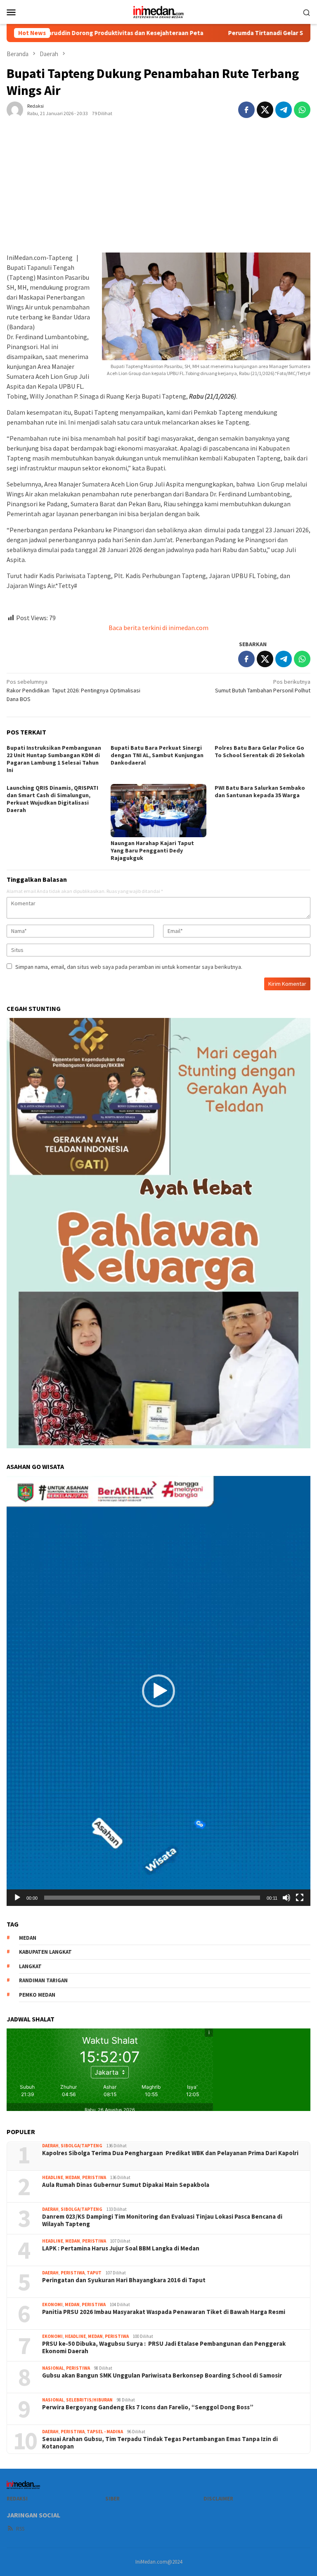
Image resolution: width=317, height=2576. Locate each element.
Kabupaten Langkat (45, 1952)
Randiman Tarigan (43, 1980)
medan (28, 1938)
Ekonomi (52, 2304)
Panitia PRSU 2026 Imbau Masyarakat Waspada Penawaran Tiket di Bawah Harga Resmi (164, 2312)
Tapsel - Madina (105, 2432)
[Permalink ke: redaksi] (15, 109)
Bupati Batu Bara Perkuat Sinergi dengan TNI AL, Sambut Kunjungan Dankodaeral (157, 755)
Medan (73, 2177)
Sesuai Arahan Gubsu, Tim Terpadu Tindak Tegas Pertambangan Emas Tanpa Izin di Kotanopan (160, 2443)
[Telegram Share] (284, 110)
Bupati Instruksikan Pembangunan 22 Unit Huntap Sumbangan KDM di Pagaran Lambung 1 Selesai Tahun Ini (54, 759)
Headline (53, 2177)
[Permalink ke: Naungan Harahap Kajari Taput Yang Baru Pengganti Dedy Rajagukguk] (158, 811)
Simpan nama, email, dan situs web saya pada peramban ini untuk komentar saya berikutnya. (129, 967)
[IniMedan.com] (158, 11)
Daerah (50, 2146)
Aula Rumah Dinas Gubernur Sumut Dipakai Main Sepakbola (126, 2185)
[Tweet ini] (265, 110)
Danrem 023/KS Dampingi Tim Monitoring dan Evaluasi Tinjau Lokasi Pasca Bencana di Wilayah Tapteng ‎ (162, 2220)
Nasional (53, 2368)
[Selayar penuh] (300, 1898)
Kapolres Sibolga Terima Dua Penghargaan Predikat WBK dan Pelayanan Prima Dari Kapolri (170, 2153)
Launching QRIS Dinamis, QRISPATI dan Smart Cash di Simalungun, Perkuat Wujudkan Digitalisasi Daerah (52, 799)
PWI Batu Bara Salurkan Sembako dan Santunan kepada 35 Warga (260, 791)
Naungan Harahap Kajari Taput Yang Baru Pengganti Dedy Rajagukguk (152, 850)
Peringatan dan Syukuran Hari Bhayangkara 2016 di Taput (124, 2280)
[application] (158, 1691)
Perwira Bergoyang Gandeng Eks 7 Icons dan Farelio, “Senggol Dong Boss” (148, 2407)
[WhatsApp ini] (302, 110)
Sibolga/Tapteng (82, 2146)
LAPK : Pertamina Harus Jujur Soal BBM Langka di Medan (121, 2248)
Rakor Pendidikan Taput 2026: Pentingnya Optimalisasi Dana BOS (73, 690)
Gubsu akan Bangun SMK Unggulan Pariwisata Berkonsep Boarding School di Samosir (162, 2375)
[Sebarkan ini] (246, 110)
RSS (20, 2529)
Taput (94, 2273)
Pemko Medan (37, 1995)
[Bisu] (286, 1898)
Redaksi (17, 2499)
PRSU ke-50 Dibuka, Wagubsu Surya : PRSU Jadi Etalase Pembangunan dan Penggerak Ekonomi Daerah (164, 2347)
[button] (158, 1691)
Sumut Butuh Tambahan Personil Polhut (263, 686)
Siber (112, 2499)
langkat (30, 1966)
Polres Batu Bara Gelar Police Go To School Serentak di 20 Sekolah (260, 751)
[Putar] (17, 1898)
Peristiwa (94, 2177)
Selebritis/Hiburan (89, 2400)
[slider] (152, 1898)
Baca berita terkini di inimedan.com (158, 628)
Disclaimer (218, 2499)
